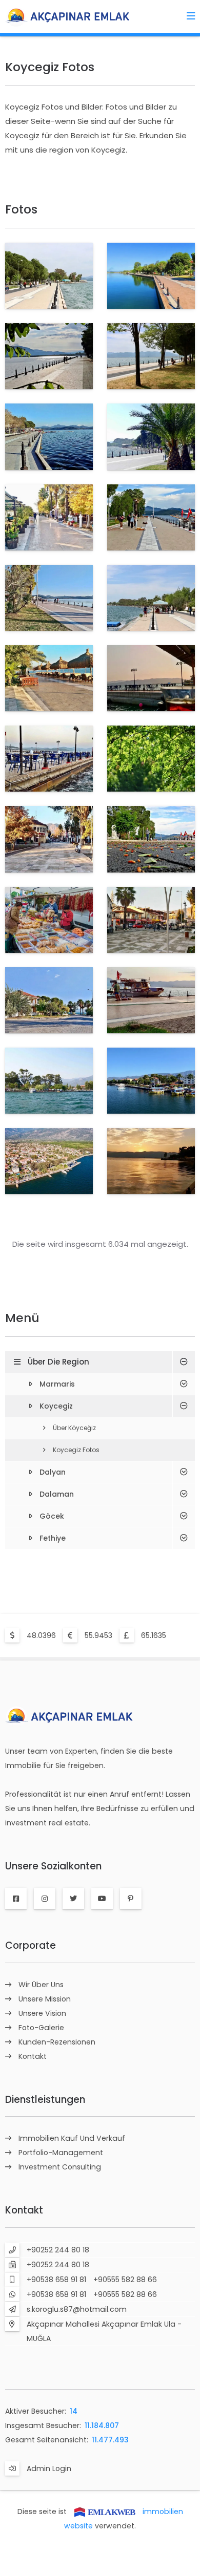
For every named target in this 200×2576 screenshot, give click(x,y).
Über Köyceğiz (74, 1428)
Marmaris (57, 1384)
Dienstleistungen (45, 2100)
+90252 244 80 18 (58, 2250)
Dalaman (57, 1494)
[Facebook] (16, 1899)
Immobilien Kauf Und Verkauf (72, 2138)
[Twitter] (73, 1899)
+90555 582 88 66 (125, 2280)
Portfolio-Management (61, 2153)
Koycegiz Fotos (76, 1450)
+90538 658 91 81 (56, 2280)
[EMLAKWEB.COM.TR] (105, 2511)
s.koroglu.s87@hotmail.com (77, 2309)
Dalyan (53, 1472)
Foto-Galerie (41, 2028)
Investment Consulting (60, 2167)
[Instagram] (45, 1899)
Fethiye (53, 1538)
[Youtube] (102, 1899)
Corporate (31, 1945)
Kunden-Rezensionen (57, 2042)
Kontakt (33, 2056)
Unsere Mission (45, 1999)
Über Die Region (58, 1362)
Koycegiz (56, 1406)
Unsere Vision (42, 2013)
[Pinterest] (131, 1899)
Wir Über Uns (41, 1985)
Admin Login (49, 2468)
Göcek (52, 1516)
